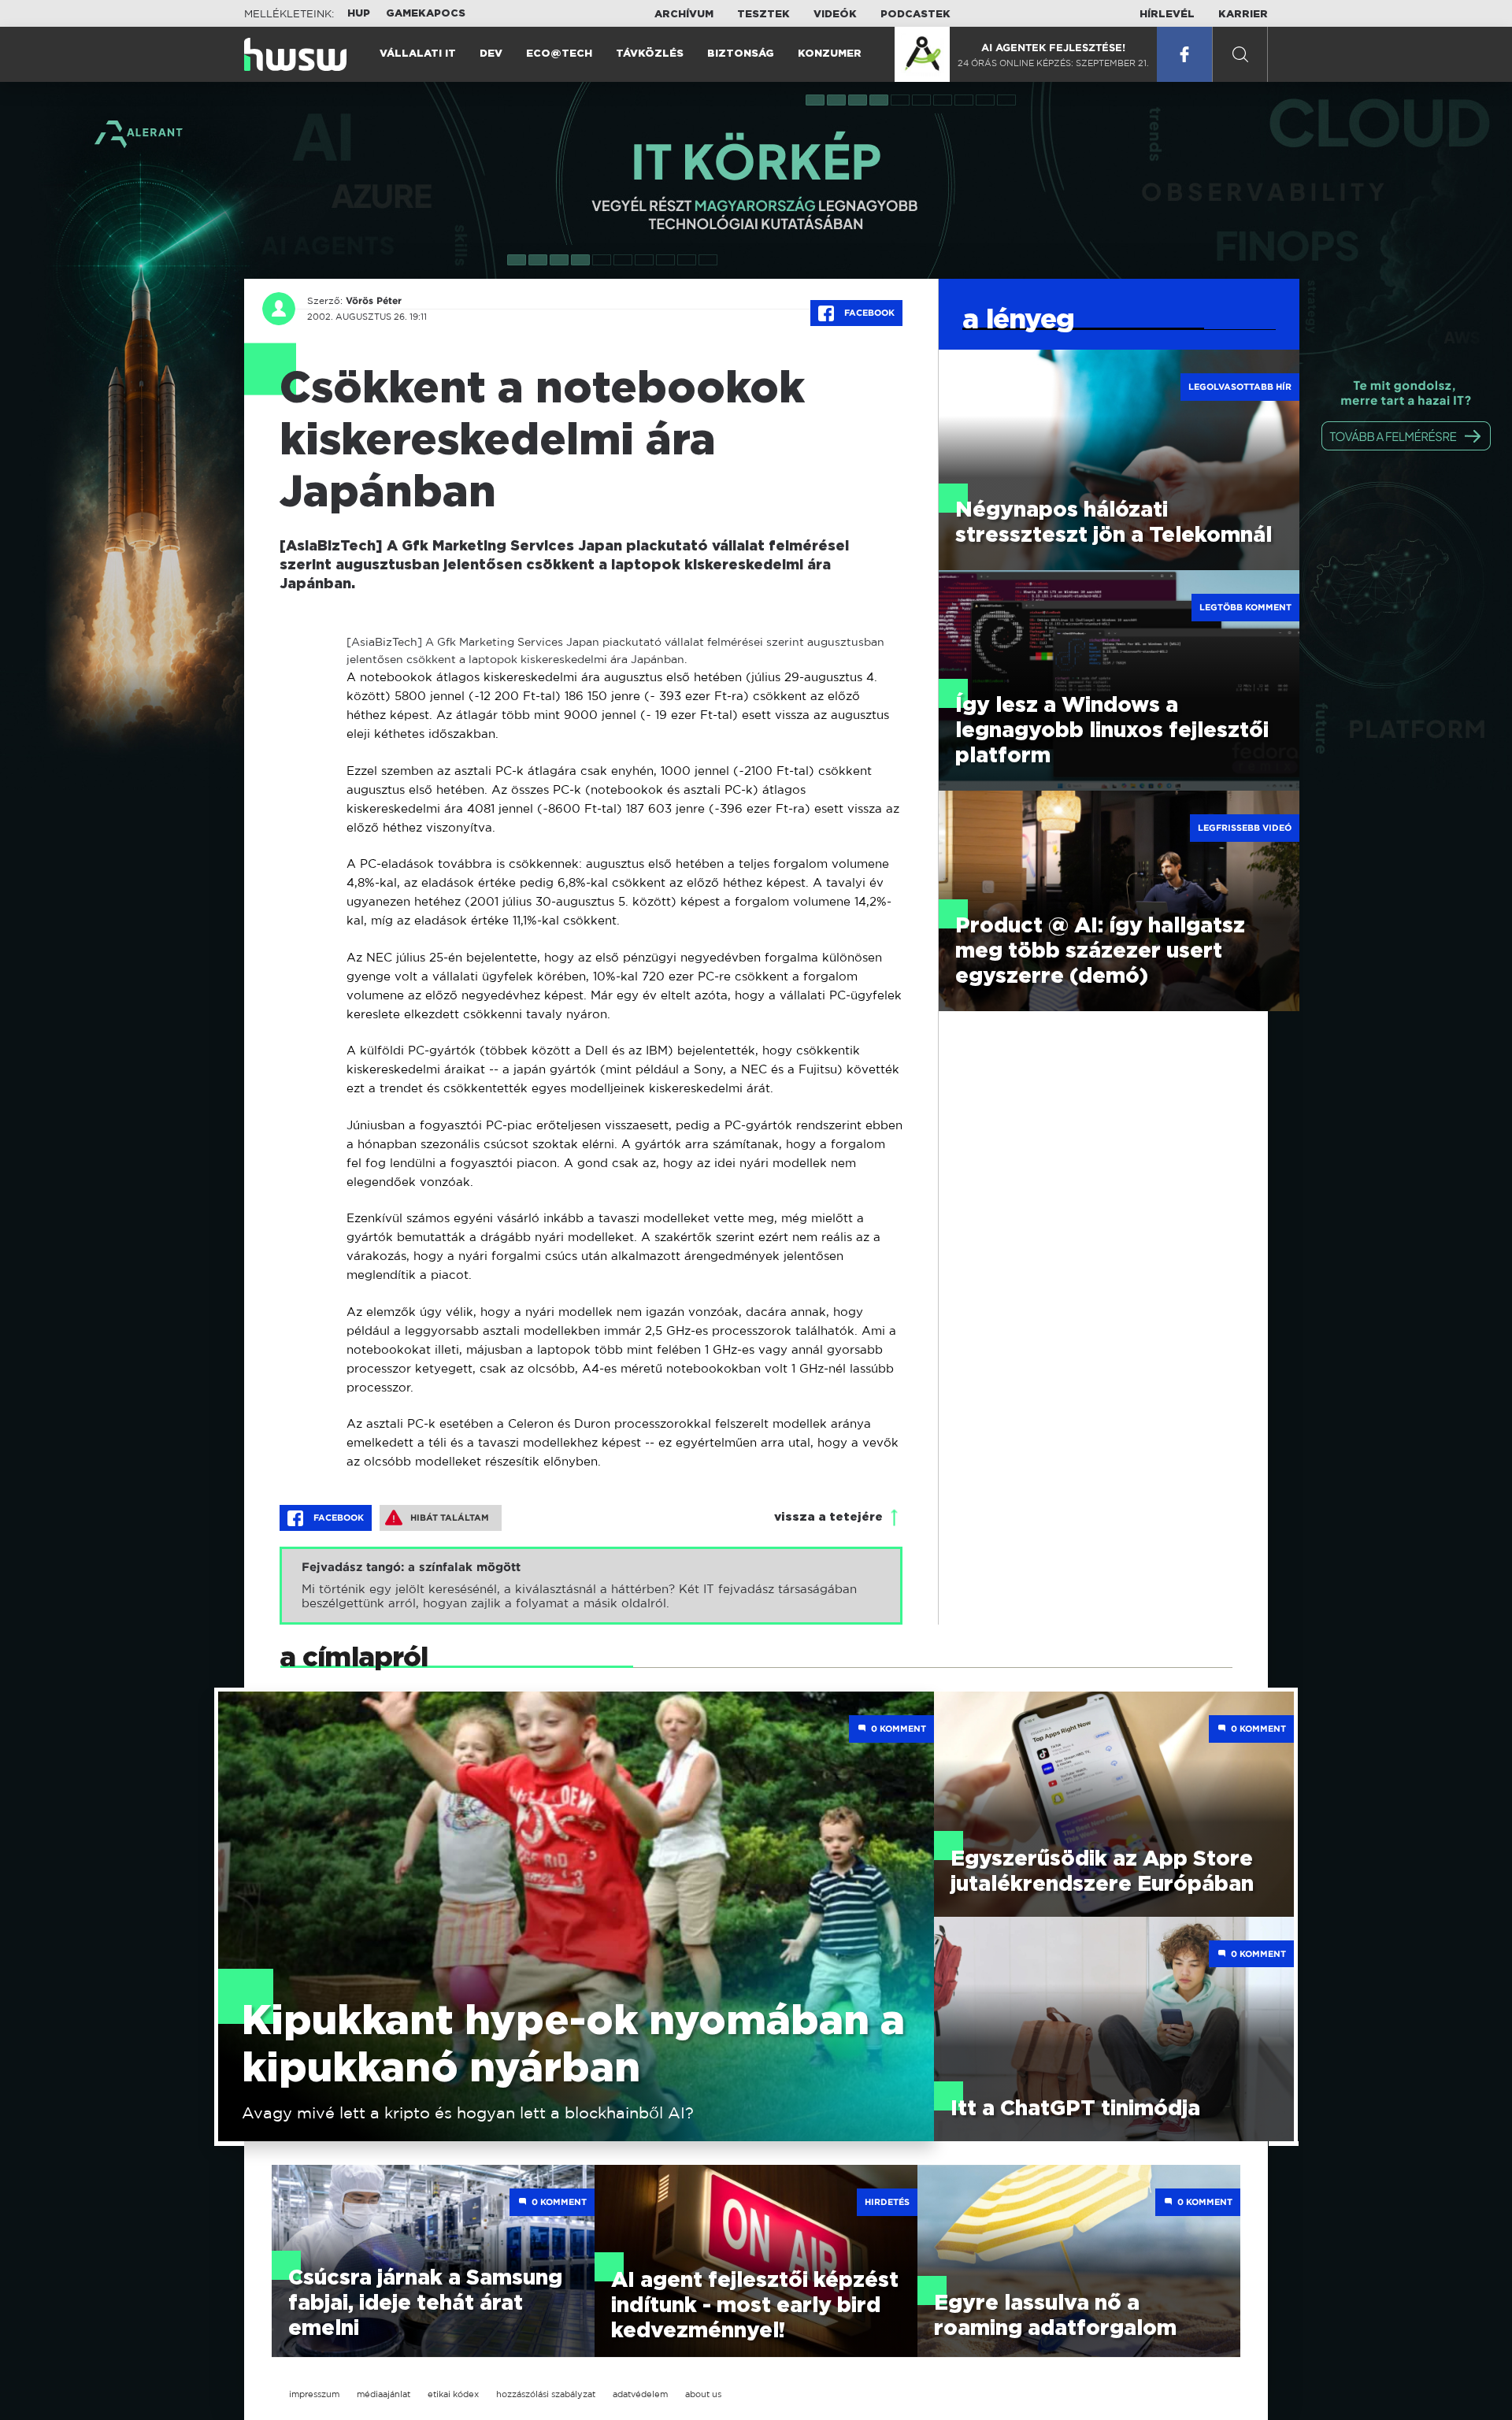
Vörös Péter (374, 301)
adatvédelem (640, 2394)
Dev (491, 54)
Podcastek (915, 15)
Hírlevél (1167, 15)
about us (703, 2394)
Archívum (684, 15)
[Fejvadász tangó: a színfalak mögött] (591, 1586)
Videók (835, 15)
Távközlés (650, 54)
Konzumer (830, 54)
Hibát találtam (450, 1518)
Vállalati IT (418, 54)
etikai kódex (453, 2394)
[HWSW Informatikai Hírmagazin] (295, 54)
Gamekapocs (426, 14)
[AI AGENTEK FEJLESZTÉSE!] (922, 54)
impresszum (314, 2394)
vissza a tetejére (828, 1517)
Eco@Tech (559, 54)
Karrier (1243, 15)
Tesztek (763, 15)
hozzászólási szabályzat (546, 2394)
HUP (359, 14)
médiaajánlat (384, 2394)
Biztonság (741, 54)
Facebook (868, 313)
